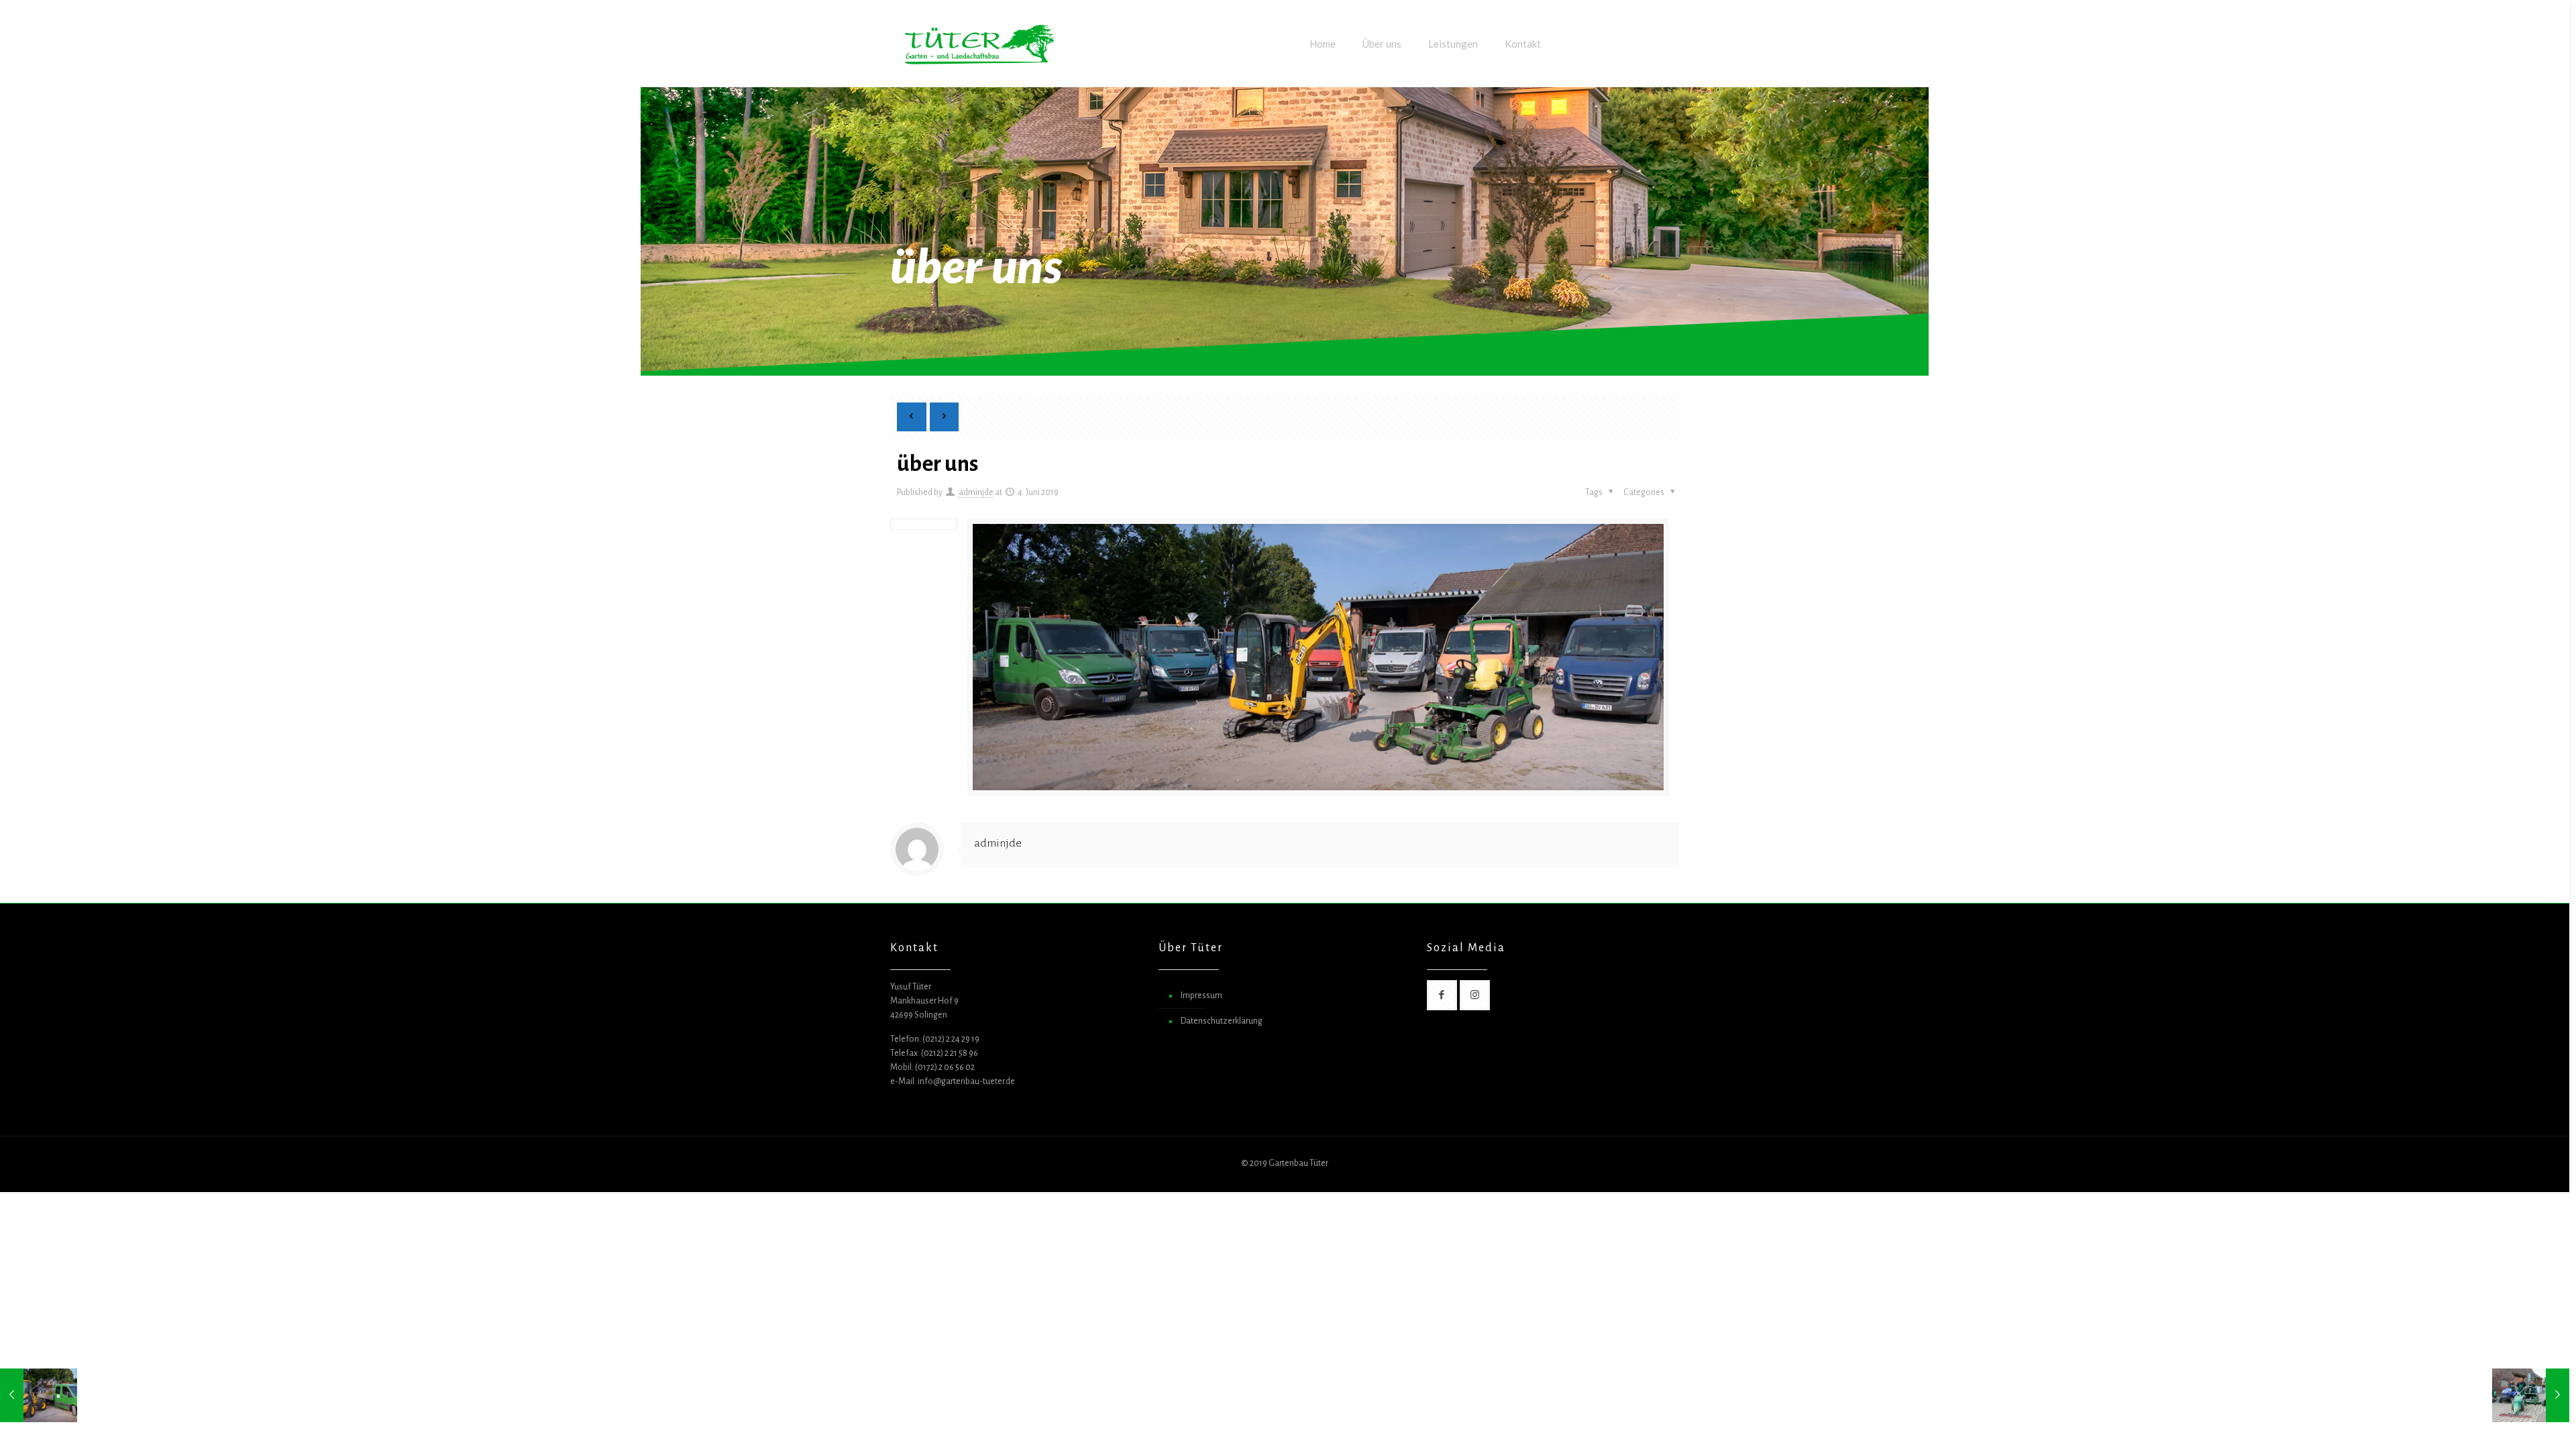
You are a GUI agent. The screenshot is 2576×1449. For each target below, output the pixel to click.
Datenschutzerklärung (1222, 1021)
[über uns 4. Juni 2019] (39, 1395)
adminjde (976, 492)
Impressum (1201, 996)
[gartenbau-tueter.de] (979, 44)
